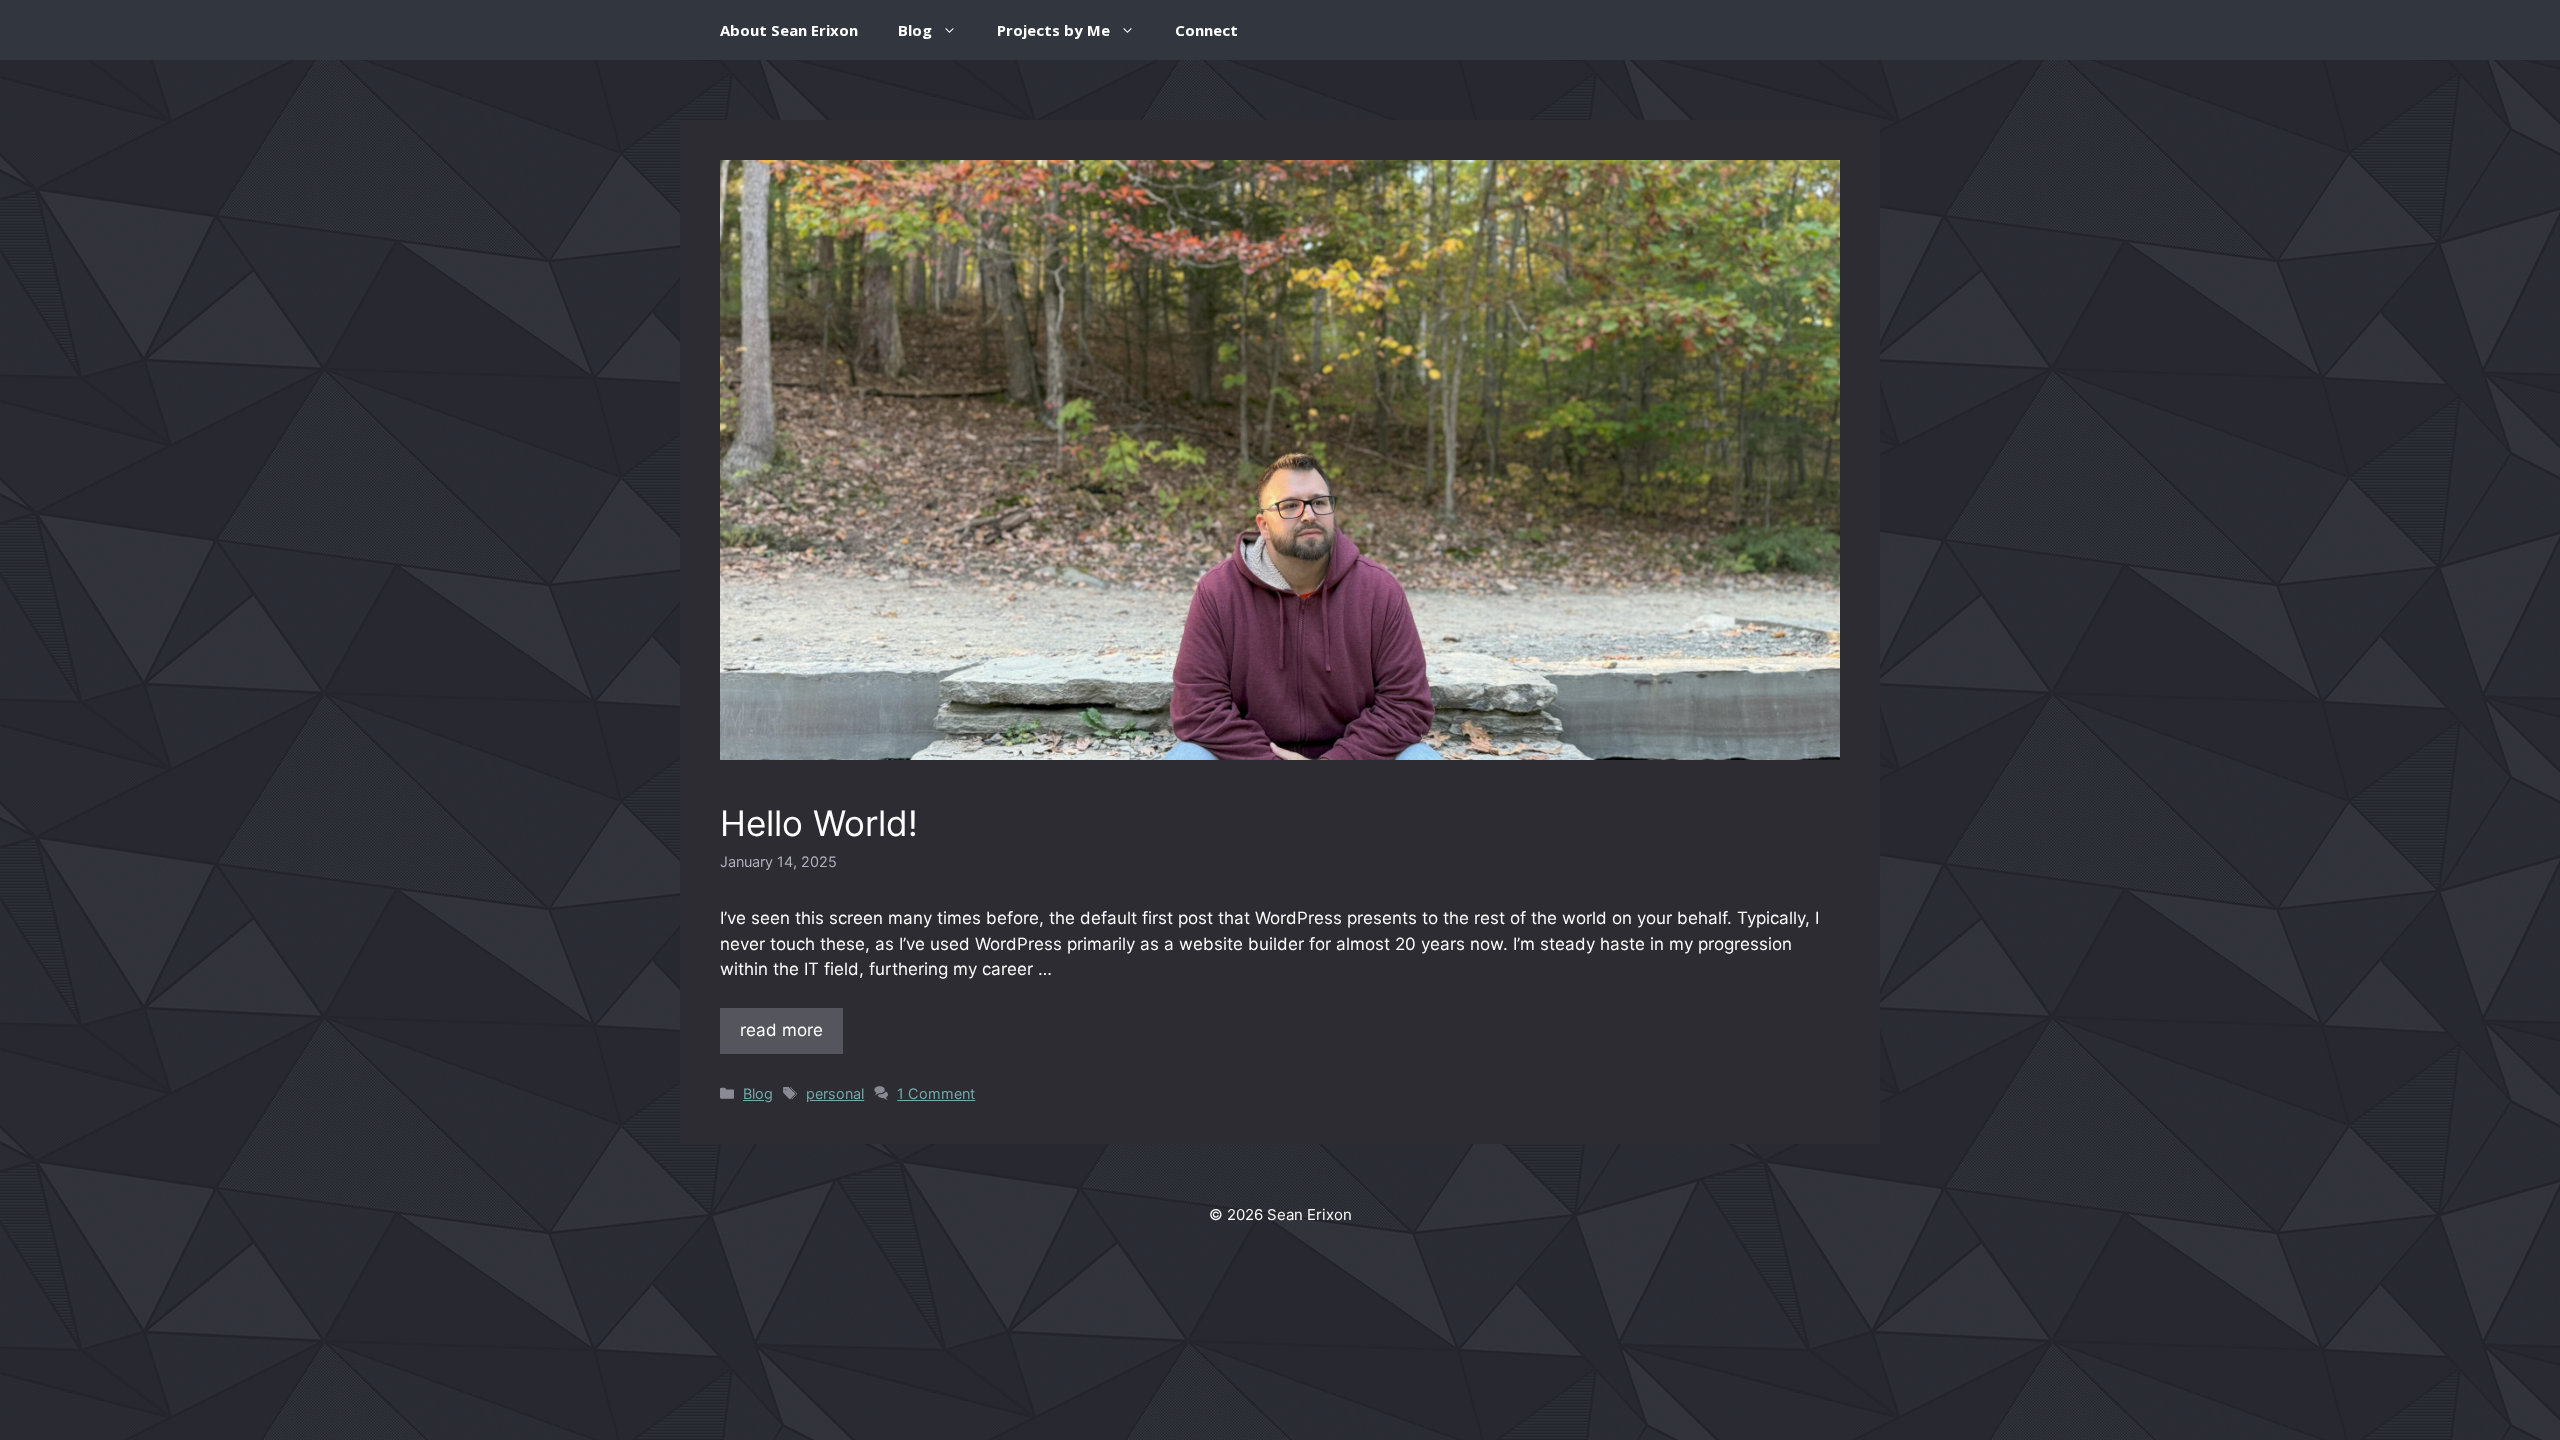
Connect (1206, 30)
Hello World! (819, 823)
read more (781, 1030)
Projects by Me (1053, 30)
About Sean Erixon (789, 30)
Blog (915, 30)
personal (835, 1093)
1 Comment (936, 1093)
